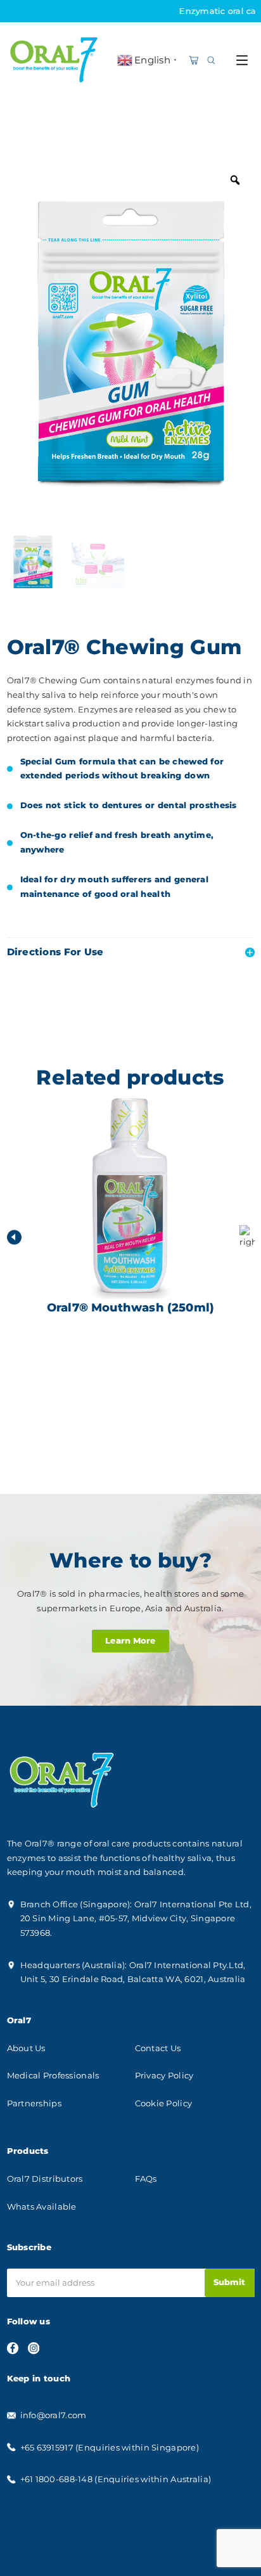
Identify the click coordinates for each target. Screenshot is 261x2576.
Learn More (130, 1641)
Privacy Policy (164, 2076)
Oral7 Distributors (45, 2179)
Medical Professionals (53, 2076)
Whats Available (42, 2207)
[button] (247, 1237)
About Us (26, 2048)
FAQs (146, 2179)
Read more (130, 1403)
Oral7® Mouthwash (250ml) (130, 1314)
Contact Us (158, 2048)
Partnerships (34, 2103)
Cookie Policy (164, 2103)
